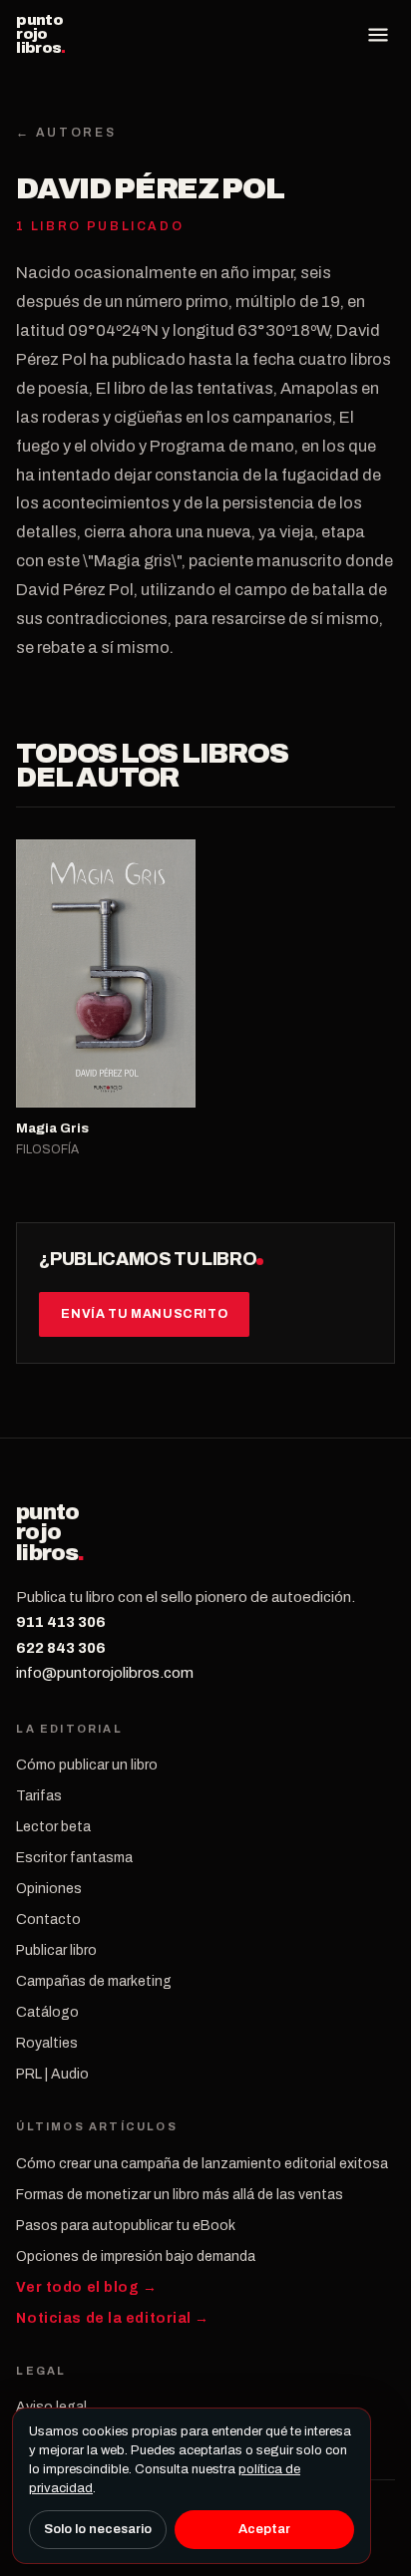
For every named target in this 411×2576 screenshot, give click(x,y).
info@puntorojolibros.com (105, 1673)
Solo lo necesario (98, 2529)
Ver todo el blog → (86, 2287)
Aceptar (264, 2529)
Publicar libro (56, 1950)
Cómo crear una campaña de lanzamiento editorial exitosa (202, 2164)
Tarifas (39, 1796)
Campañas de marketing (94, 1981)
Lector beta (53, 1827)
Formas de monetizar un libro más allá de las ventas (180, 2195)
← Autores (66, 133)
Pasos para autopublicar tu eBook (126, 2226)
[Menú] (378, 35)
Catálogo (47, 2012)
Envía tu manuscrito (144, 1314)
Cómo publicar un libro (87, 1765)
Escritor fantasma (74, 1858)
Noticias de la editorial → (113, 2318)
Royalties (47, 2043)
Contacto (48, 1920)
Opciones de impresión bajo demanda (136, 2256)
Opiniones (49, 1889)
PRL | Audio (52, 2074)
